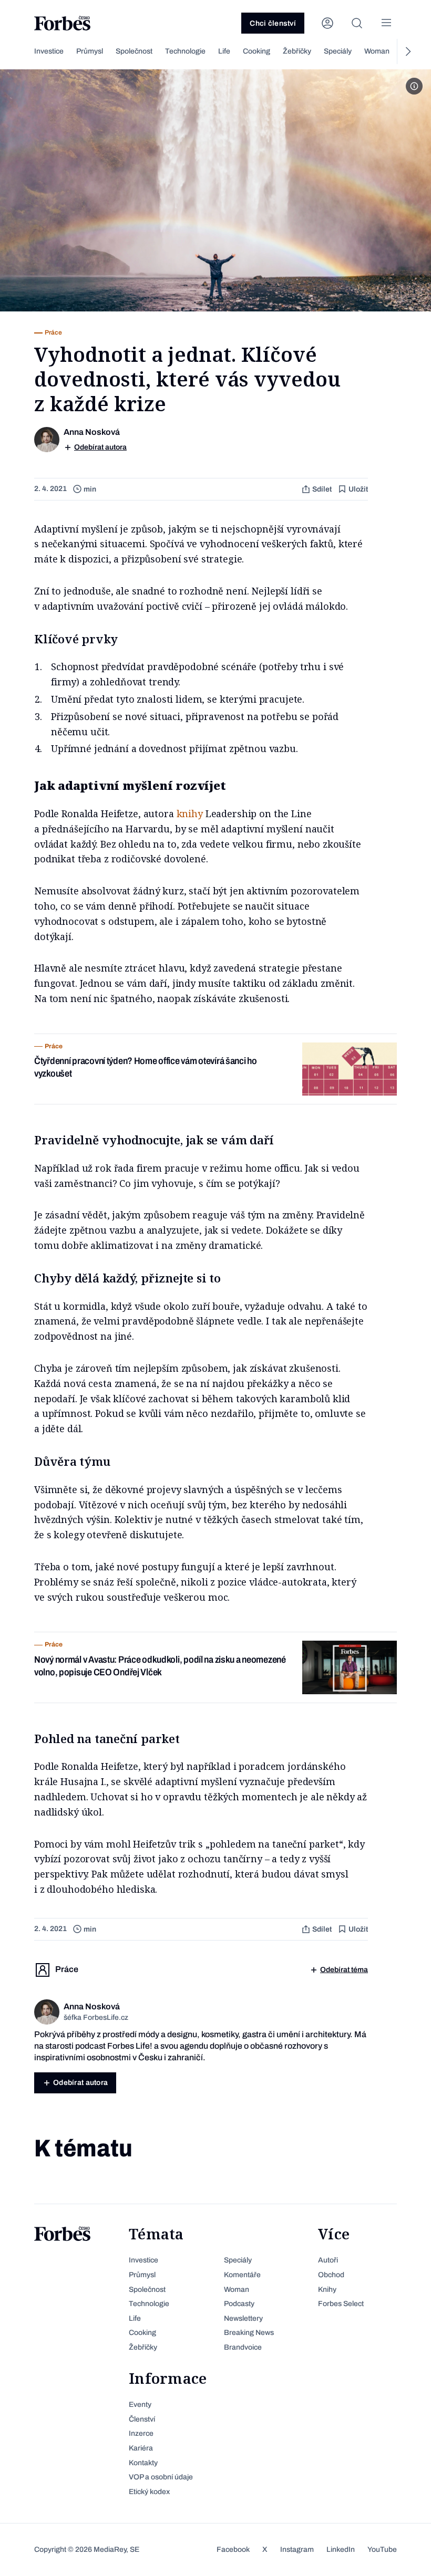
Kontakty (143, 2463)
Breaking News (249, 2333)
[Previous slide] (24, 51)
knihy (190, 814)
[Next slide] (407, 51)
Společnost (134, 51)
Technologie (185, 51)
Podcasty (239, 2304)
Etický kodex (149, 2492)
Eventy (140, 2405)
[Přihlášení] (327, 23)
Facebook (233, 2549)
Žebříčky (297, 51)
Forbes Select (341, 2304)
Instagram (297, 2549)
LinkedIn (341, 2549)
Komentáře (242, 2275)
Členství (142, 2419)
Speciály (338, 51)
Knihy (327, 2290)
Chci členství (273, 23)
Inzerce (141, 2433)
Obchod (331, 2275)
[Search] (357, 23)
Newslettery (243, 2318)
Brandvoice (243, 2347)
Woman (377, 51)
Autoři (328, 2260)
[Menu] (386, 23)
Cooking (256, 51)
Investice (49, 51)
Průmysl (90, 51)
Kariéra (141, 2448)
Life (224, 51)
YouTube (382, 2549)
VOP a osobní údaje (161, 2477)
